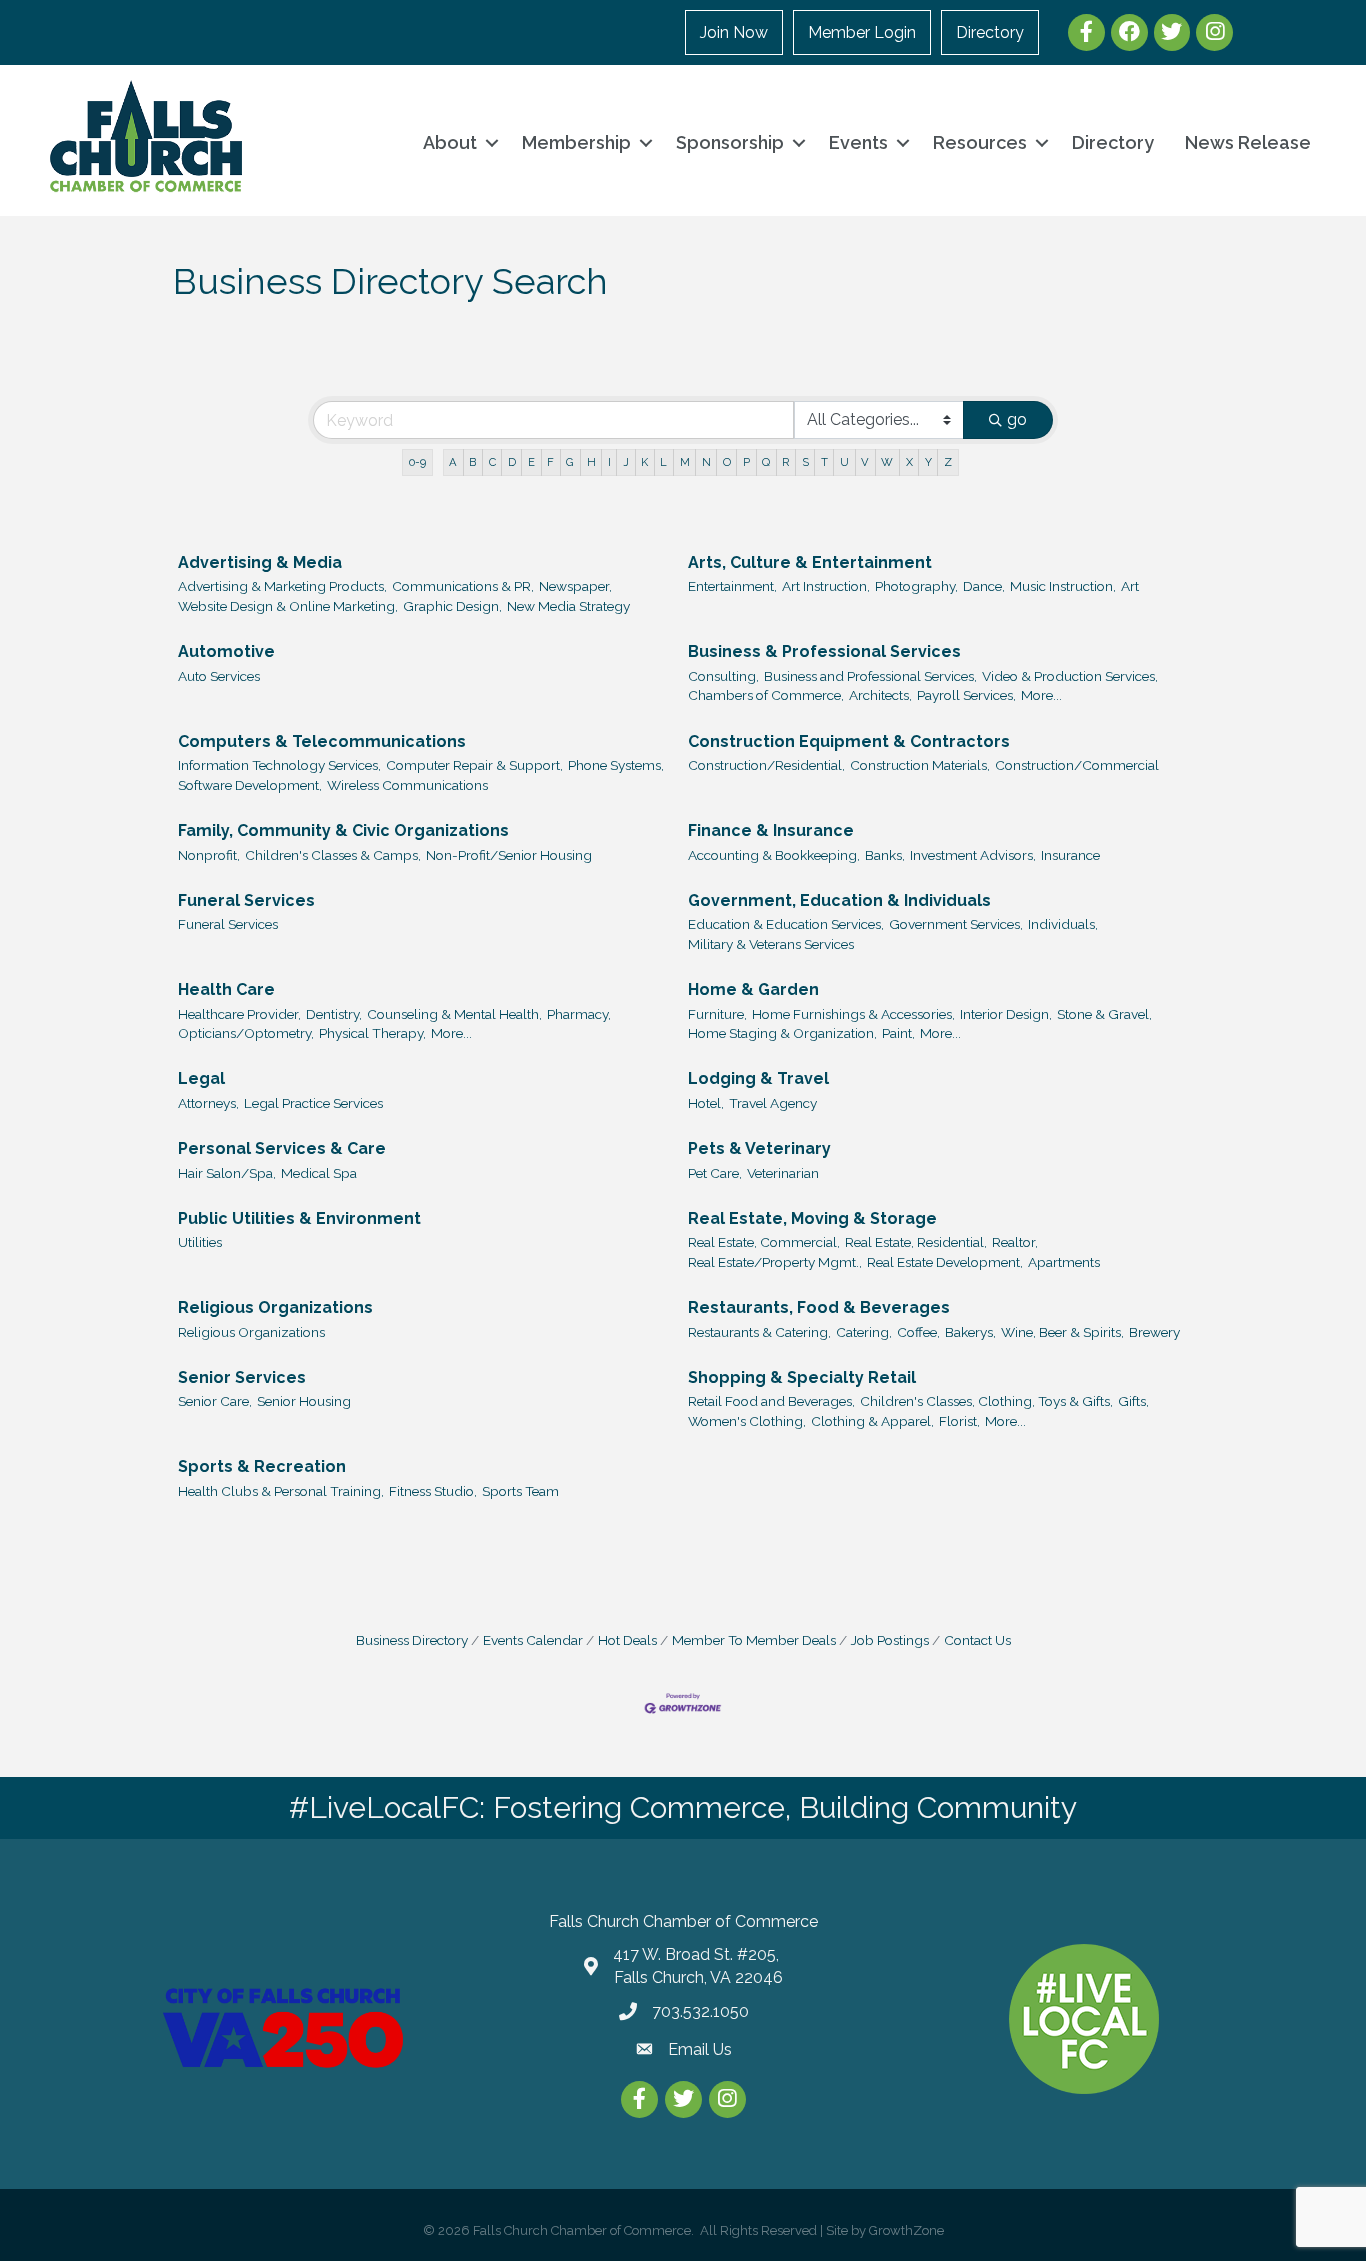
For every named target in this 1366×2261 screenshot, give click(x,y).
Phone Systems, (616, 765)
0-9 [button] (417, 462)
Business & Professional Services (824, 651)
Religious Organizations (275, 1307)
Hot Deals (627, 1640)
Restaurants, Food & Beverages (819, 1307)
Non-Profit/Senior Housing (509, 855)
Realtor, (1015, 1242)
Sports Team (520, 1491)
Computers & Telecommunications (322, 741)
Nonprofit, (209, 855)
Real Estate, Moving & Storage (812, 1218)
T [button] (824, 462)
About (450, 142)
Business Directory (412, 1640)
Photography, (916, 586)
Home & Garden (753, 989)
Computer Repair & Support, (474, 765)
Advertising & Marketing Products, (282, 586)
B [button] (472, 462)
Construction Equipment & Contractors (849, 741)
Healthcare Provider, (239, 1014)
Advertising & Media (260, 562)
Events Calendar (533, 1640)
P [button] (746, 462)
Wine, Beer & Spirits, (1062, 1332)
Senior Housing (304, 1401)
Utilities (200, 1242)
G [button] (570, 462)
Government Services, (956, 924)
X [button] (909, 462)
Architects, (880, 695)
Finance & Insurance (771, 830)
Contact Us (977, 1640)
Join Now (734, 32)
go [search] (1017, 419)
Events (858, 142)
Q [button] (766, 462)
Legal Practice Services (313, 1103)
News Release (1248, 142)
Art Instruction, (826, 586)
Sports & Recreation (262, 1466)
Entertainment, (732, 586)
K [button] (644, 462)
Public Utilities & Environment (299, 1218)
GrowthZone (906, 2230)
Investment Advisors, (973, 855)
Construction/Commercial (1077, 765)
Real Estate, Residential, (916, 1242)
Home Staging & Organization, (782, 1033)
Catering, (864, 1332)
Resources (980, 142)
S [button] (805, 462)
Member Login (862, 32)
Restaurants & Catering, (759, 1332)
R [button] (785, 462)
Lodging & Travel (758, 1078)
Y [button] (928, 462)
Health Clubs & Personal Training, (281, 1491)
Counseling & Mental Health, (454, 1014)
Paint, (898, 1033)
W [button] (887, 462)
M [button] (685, 462)
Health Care (226, 989)
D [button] (512, 462)
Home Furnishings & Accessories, (853, 1014)
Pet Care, (715, 1173)
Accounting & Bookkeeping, (774, 855)
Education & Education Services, (786, 924)
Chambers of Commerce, (766, 695)
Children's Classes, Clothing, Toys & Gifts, (986, 1401)
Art (1130, 586)
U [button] (844, 462)
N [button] (706, 462)
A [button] (453, 462)
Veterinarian (783, 1173)
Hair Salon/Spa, (227, 1173)
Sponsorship (730, 142)
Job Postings (890, 1640)
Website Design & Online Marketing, (288, 606)
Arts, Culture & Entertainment (810, 562)
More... (1041, 695)
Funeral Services (246, 900)
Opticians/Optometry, (246, 1033)
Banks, (885, 855)
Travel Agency (773, 1103)
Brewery (1154, 1332)
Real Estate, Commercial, (764, 1242)
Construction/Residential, (766, 765)
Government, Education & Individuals (839, 900)
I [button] (609, 462)
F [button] (550, 462)
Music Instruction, (1063, 586)
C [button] (492, 462)
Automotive (226, 651)
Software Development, (250, 785)
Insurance (1070, 855)
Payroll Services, (966, 695)
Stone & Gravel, (1104, 1014)
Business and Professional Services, (870, 676)
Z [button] (948, 462)
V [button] (865, 462)
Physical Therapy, (372, 1033)
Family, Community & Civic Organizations (343, 830)
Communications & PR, (463, 586)
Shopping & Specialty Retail (802, 1377)
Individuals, (1063, 924)
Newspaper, (575, 586)
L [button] (663, 462)
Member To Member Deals (754, 1640)
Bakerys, (970, 1332)
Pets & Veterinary (759, 1148)
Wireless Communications (407, 785)
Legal (201, 1078)
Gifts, (1133, 1401)
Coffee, (918, 1332)
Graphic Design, (452, 606)
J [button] (626, 462)
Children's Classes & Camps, (333, 855)
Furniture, (717, 1014)
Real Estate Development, (945, 1262)
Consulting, (723, 676)
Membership (576, 142)
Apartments (1064, 1262)
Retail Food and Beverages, (771, 1401)
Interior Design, (1006, 1014)
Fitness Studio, (433, 1491)
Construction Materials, (920, 765)
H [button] (591, 462)
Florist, (959, 1421)
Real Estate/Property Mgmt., (775, 1262)
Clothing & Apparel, (872, 1421)
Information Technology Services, (279, 765)
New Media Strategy (568, 606)
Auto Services (219, 676)
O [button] (727, 462)
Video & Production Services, (1070, 676)
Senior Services (242, 1377)
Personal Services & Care (282, 1148)
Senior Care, (215, 1401)
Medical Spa (319, 1173)
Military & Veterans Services (771, 944)
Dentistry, (334, 1014)
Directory (990, 32)
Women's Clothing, (747, 1421)
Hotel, (706, 1103)
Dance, (984, 586)
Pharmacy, (579, 1014)
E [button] (531, 462)
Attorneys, (208, 1103)
